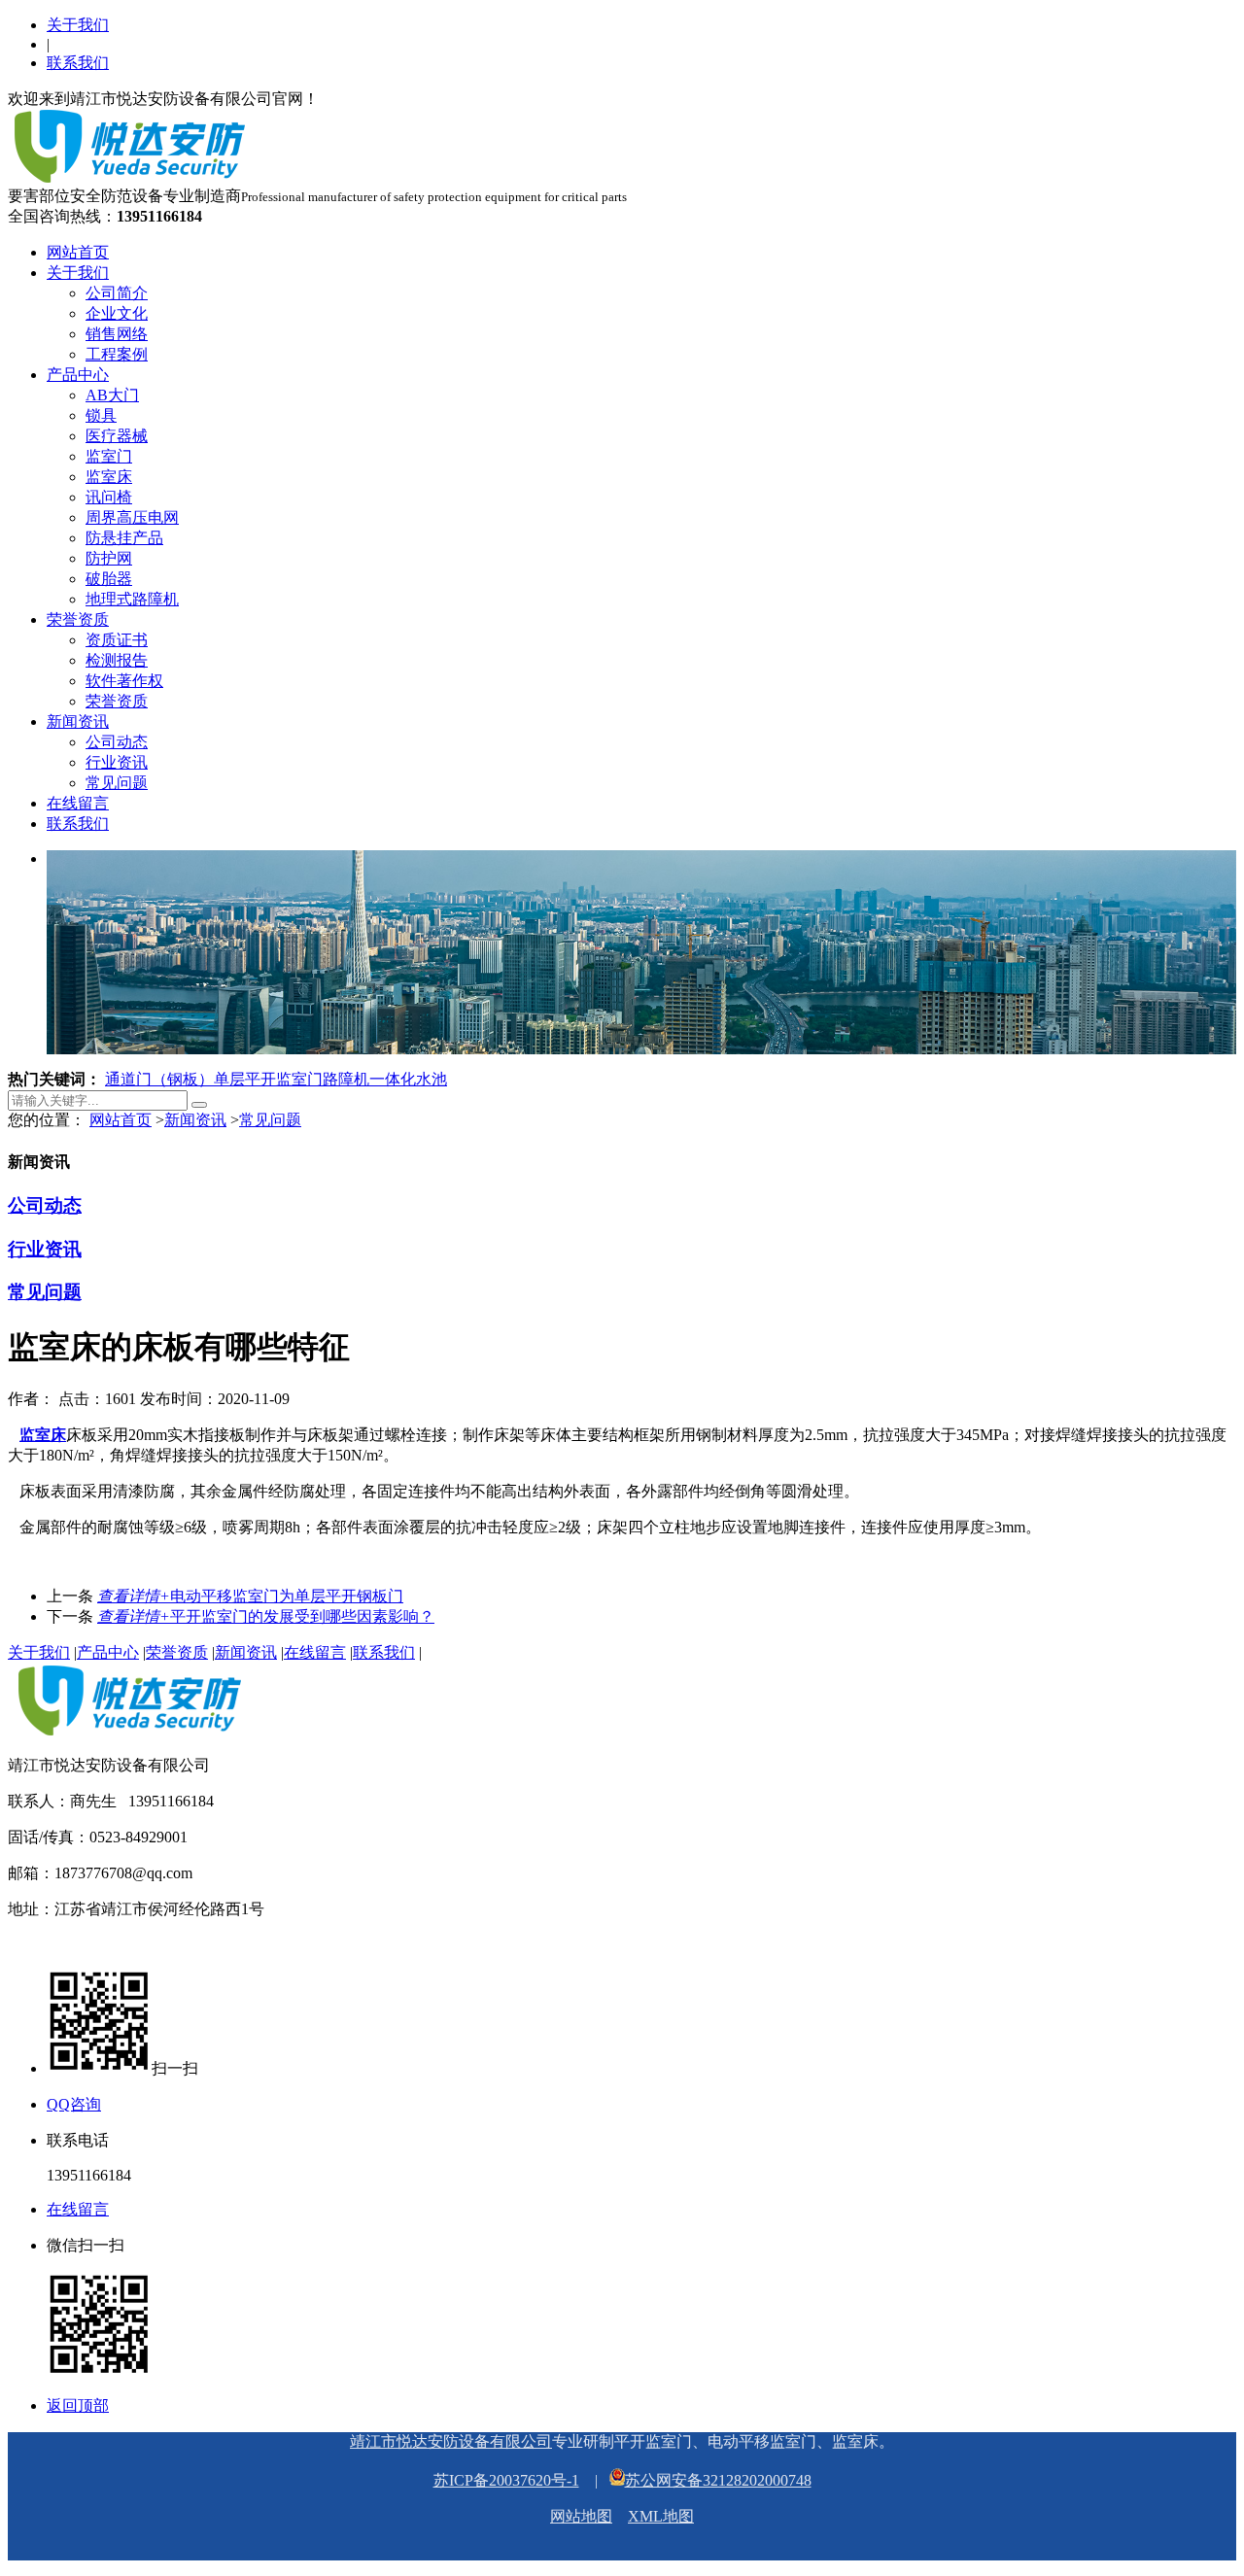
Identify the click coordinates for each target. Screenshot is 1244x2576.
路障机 (346, 1079)
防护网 (109, 558)
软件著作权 (124, 681)
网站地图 (581, 2516)
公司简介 (117, 293)
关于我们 (78, 25)
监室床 (109, 477)
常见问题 (117, 783)
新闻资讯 (78, 721)
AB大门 (112, 395)
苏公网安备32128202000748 (718, 2480)
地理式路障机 (132, 599)
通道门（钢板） (159, 1079)
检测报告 (117, 660)
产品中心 (78, 375)
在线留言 (78, 803)
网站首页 (78, 252)
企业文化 (117, 313)
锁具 (101, 415)
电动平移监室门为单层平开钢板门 (250, 1596)
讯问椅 (109, 497)
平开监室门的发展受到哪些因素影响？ (266, 1616)
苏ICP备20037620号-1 (506, 2480)
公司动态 (117, 742)
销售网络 (117, 334)
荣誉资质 (78, 619)
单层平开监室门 (268, 1079)
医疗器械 (117, 436)
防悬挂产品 (124, 538)
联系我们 (78, 63)
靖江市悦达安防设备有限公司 (451, 2441)
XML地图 (661, 2516)
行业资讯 (117, 762)
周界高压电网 (132, 517)
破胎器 (109, 579)
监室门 (109, 456)
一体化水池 (408, 1079)
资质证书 (117, 640)
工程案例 (117, 354)
